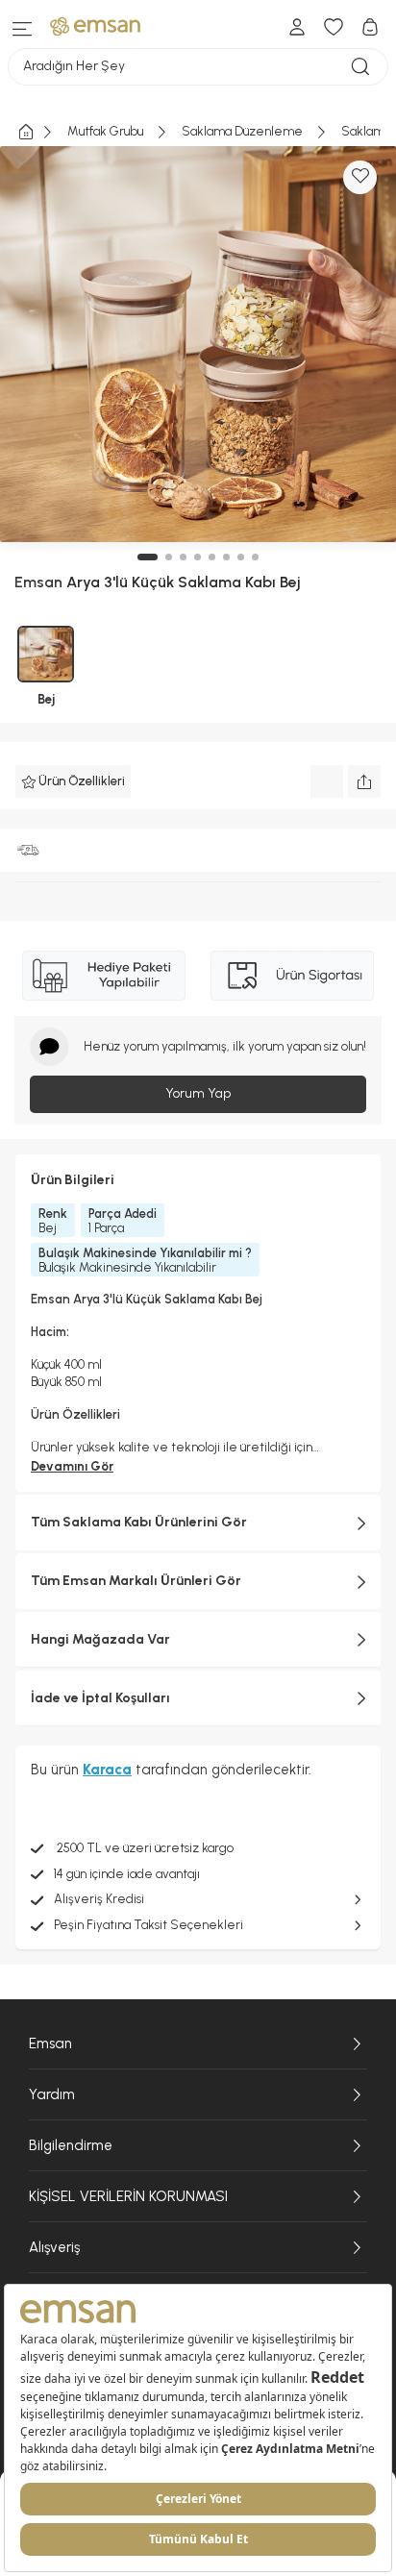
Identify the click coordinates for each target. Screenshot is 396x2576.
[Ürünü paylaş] (364, 781)
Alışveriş (54, 2247)
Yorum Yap (198, 1093)
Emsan (50, 2043)
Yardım (52, 2094)
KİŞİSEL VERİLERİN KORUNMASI (128, 2196)
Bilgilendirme (71, 2145)
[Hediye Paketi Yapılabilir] (104, 976)
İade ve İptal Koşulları (100, 1698)
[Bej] (46, 654)
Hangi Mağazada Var (100, 1639)
